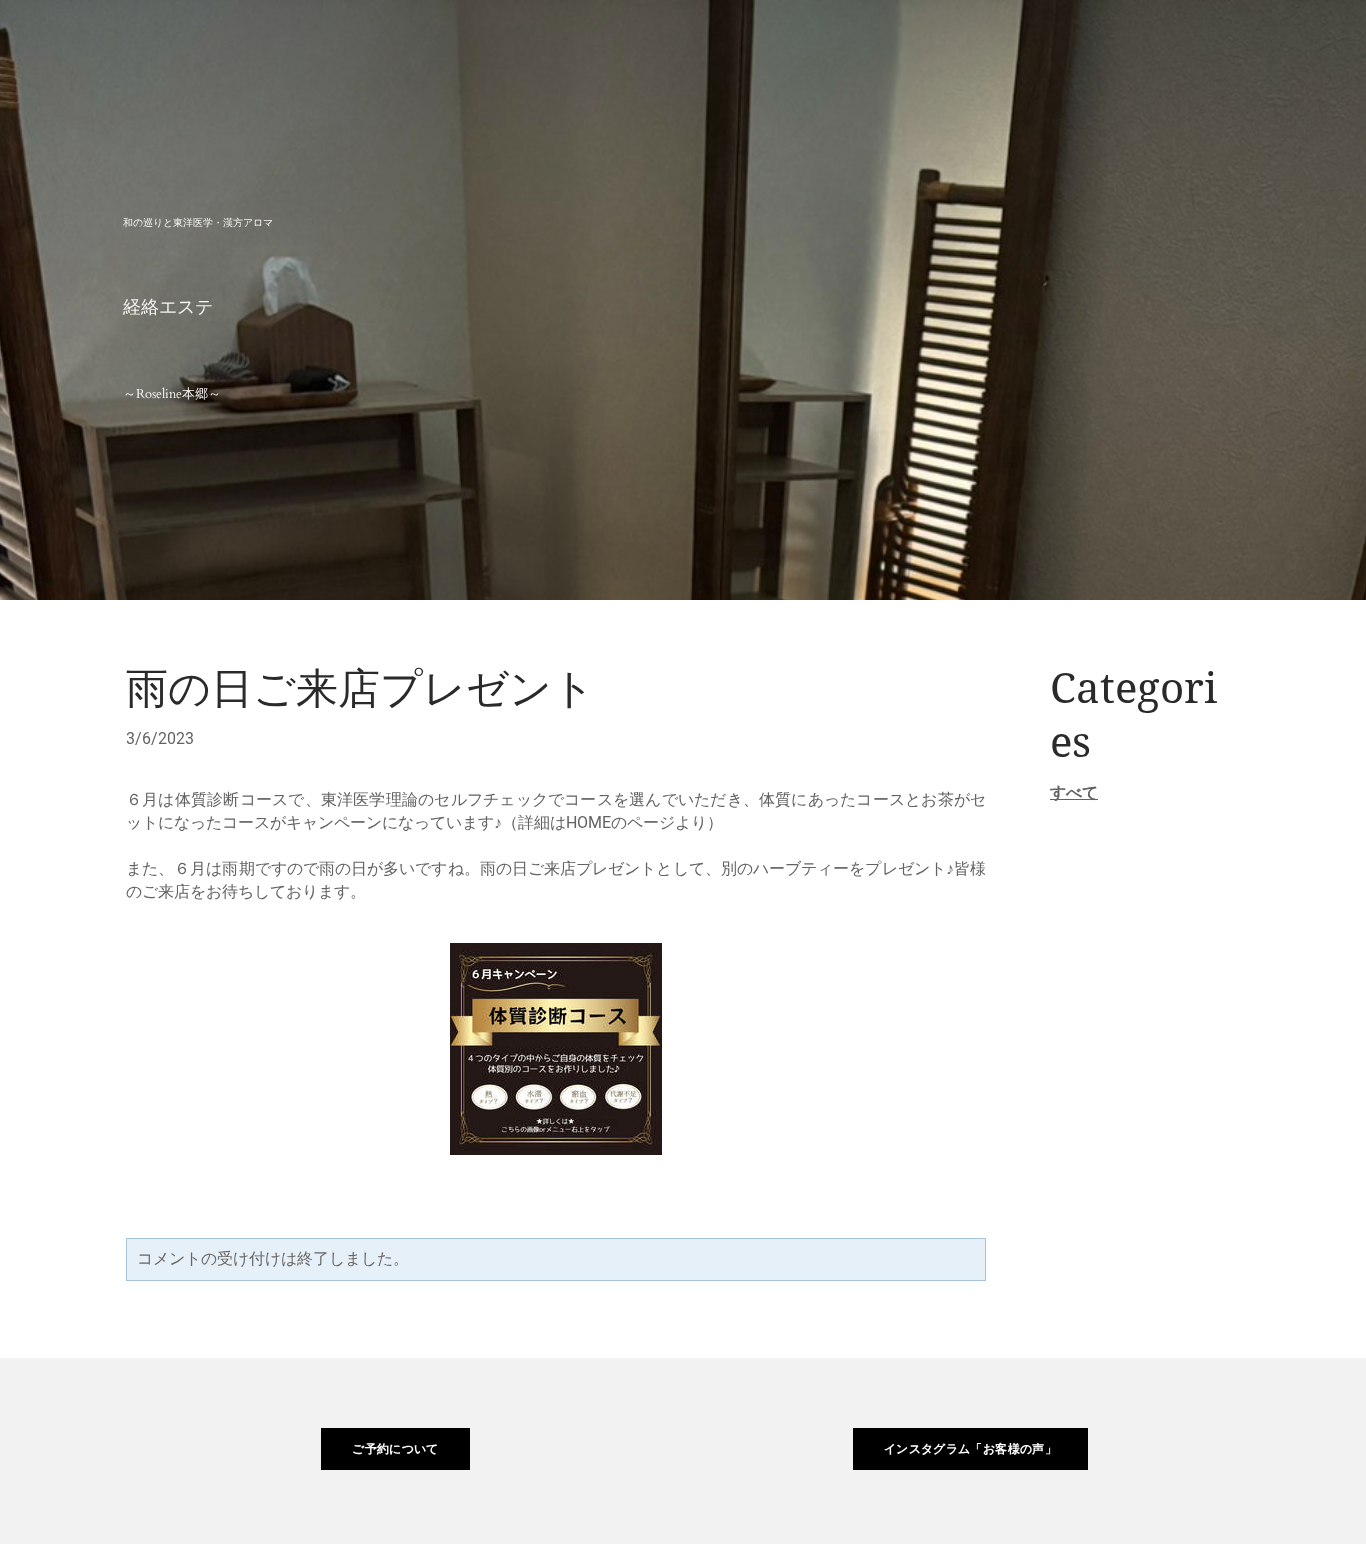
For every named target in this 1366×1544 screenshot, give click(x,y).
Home (866, 44)
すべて (1074, 792)
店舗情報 (1175, 44)
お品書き (970, 44)
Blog (1278, 44)
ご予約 (1073, 44)
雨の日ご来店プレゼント (360, 690)
